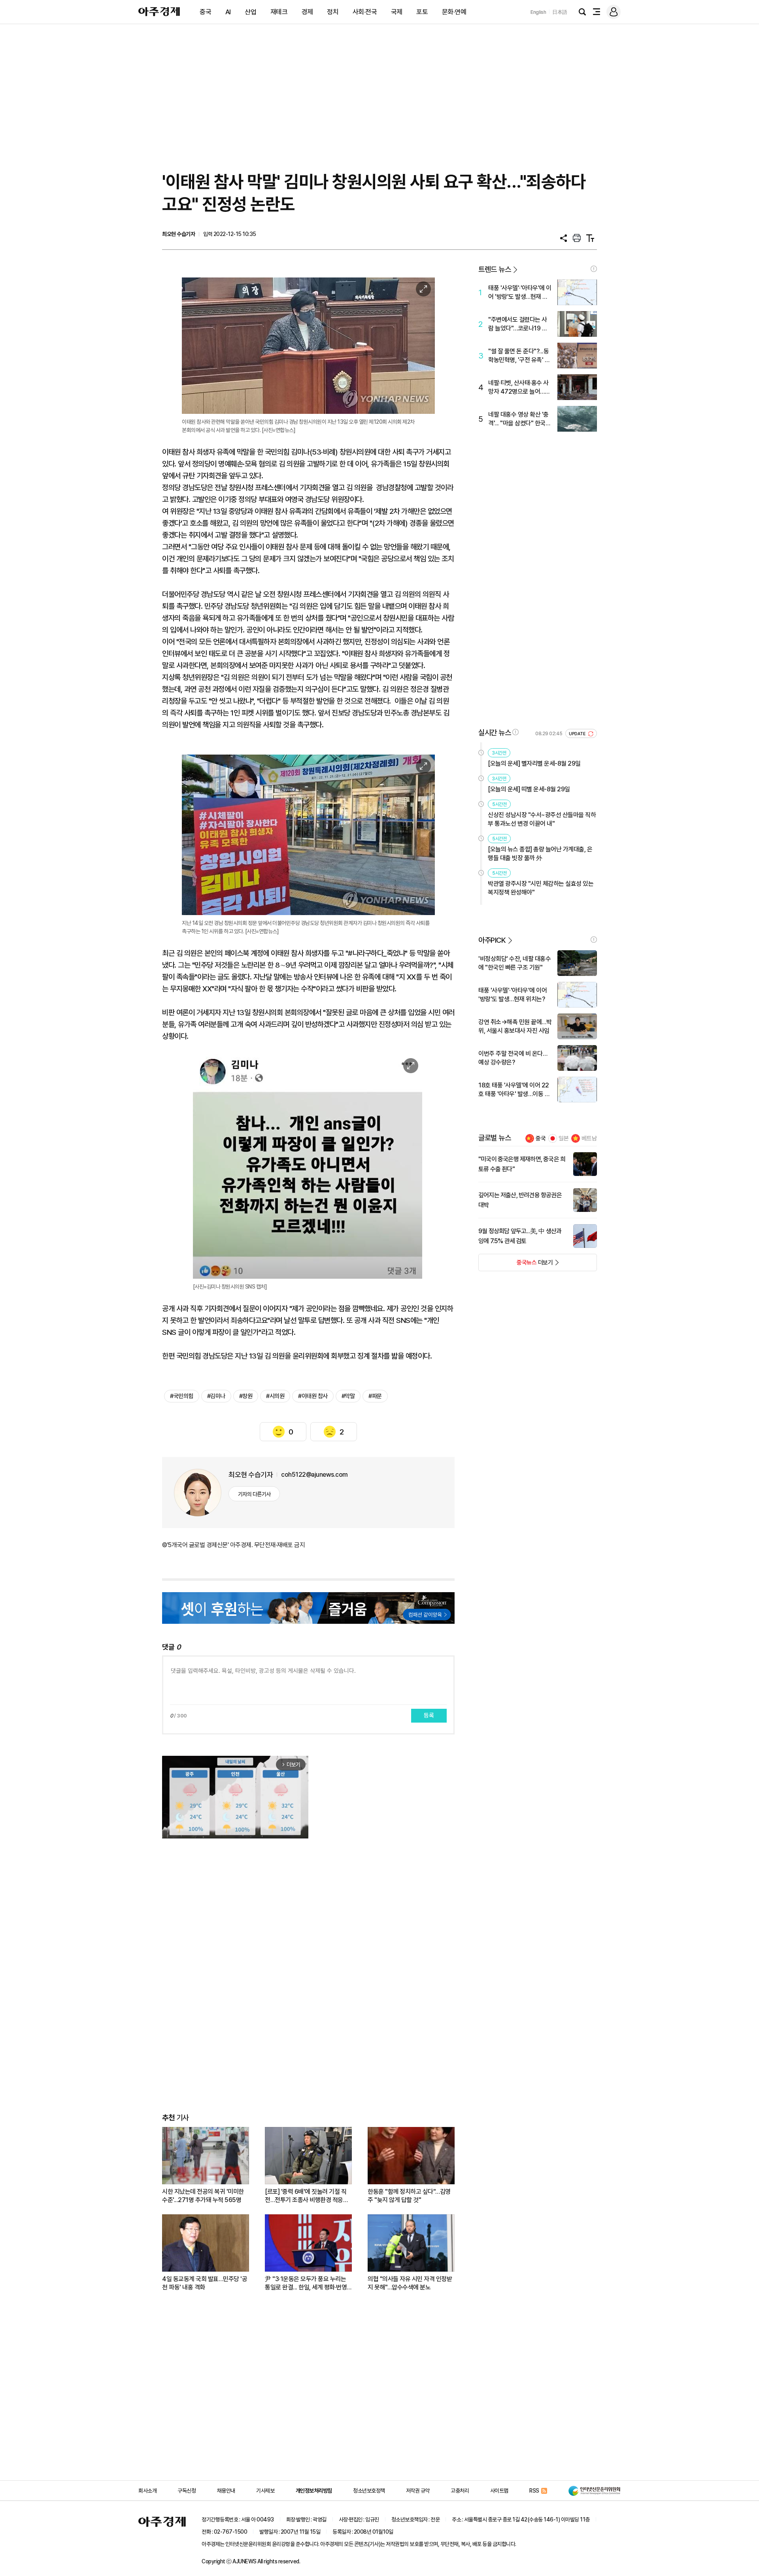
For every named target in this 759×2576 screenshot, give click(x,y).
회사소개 (147, 2491)
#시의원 (275, 1396)
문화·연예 (454, 12)
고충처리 (460, 2491)
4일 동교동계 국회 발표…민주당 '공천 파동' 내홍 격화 (205, 2283)
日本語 (560, 12)
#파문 (375, 1396)
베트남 (589, 1138)
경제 (307, 12)
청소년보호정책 (369, 2491)
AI (228, 12)
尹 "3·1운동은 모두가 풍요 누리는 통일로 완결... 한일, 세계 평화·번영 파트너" (306, 2283)
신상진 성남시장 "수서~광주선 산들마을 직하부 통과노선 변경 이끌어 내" (542, 819)
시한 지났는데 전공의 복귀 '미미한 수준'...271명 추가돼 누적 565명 (203, 2196)
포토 (422, 12)
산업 (250, 12)
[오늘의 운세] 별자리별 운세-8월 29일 (534, 763)
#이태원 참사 (313, 1396)
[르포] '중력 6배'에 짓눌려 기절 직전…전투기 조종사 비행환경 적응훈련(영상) (307, 2196)
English (538, 12)
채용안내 (226, 2491)
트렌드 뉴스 (495, 269)
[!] (594, 269)
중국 (205, 12)
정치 (333, 12)
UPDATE (578, 734)
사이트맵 (499, 2491)
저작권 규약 (418, 2491)
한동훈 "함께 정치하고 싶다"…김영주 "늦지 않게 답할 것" (409, 2196)
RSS (534, 2491)
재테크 (279, 12)
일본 (564, 1138)
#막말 (348, 1396)
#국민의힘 (182, 1396)
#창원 (246, 1396)
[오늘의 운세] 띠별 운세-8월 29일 (529, 789)
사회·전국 (365, 12)
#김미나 (216, 1396)
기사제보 (265, 2491)
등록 (429, 1715)
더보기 (516, 1265)
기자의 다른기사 (254, 1494)
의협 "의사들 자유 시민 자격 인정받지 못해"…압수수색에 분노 (410, 2283)
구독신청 (187, 2491)
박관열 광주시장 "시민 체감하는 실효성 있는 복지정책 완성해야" (541, 888)
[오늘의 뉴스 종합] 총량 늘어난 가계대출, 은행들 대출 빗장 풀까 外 (540, 854)
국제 (397, 12)
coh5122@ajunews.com (314, 1475)
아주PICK (492, 940)
